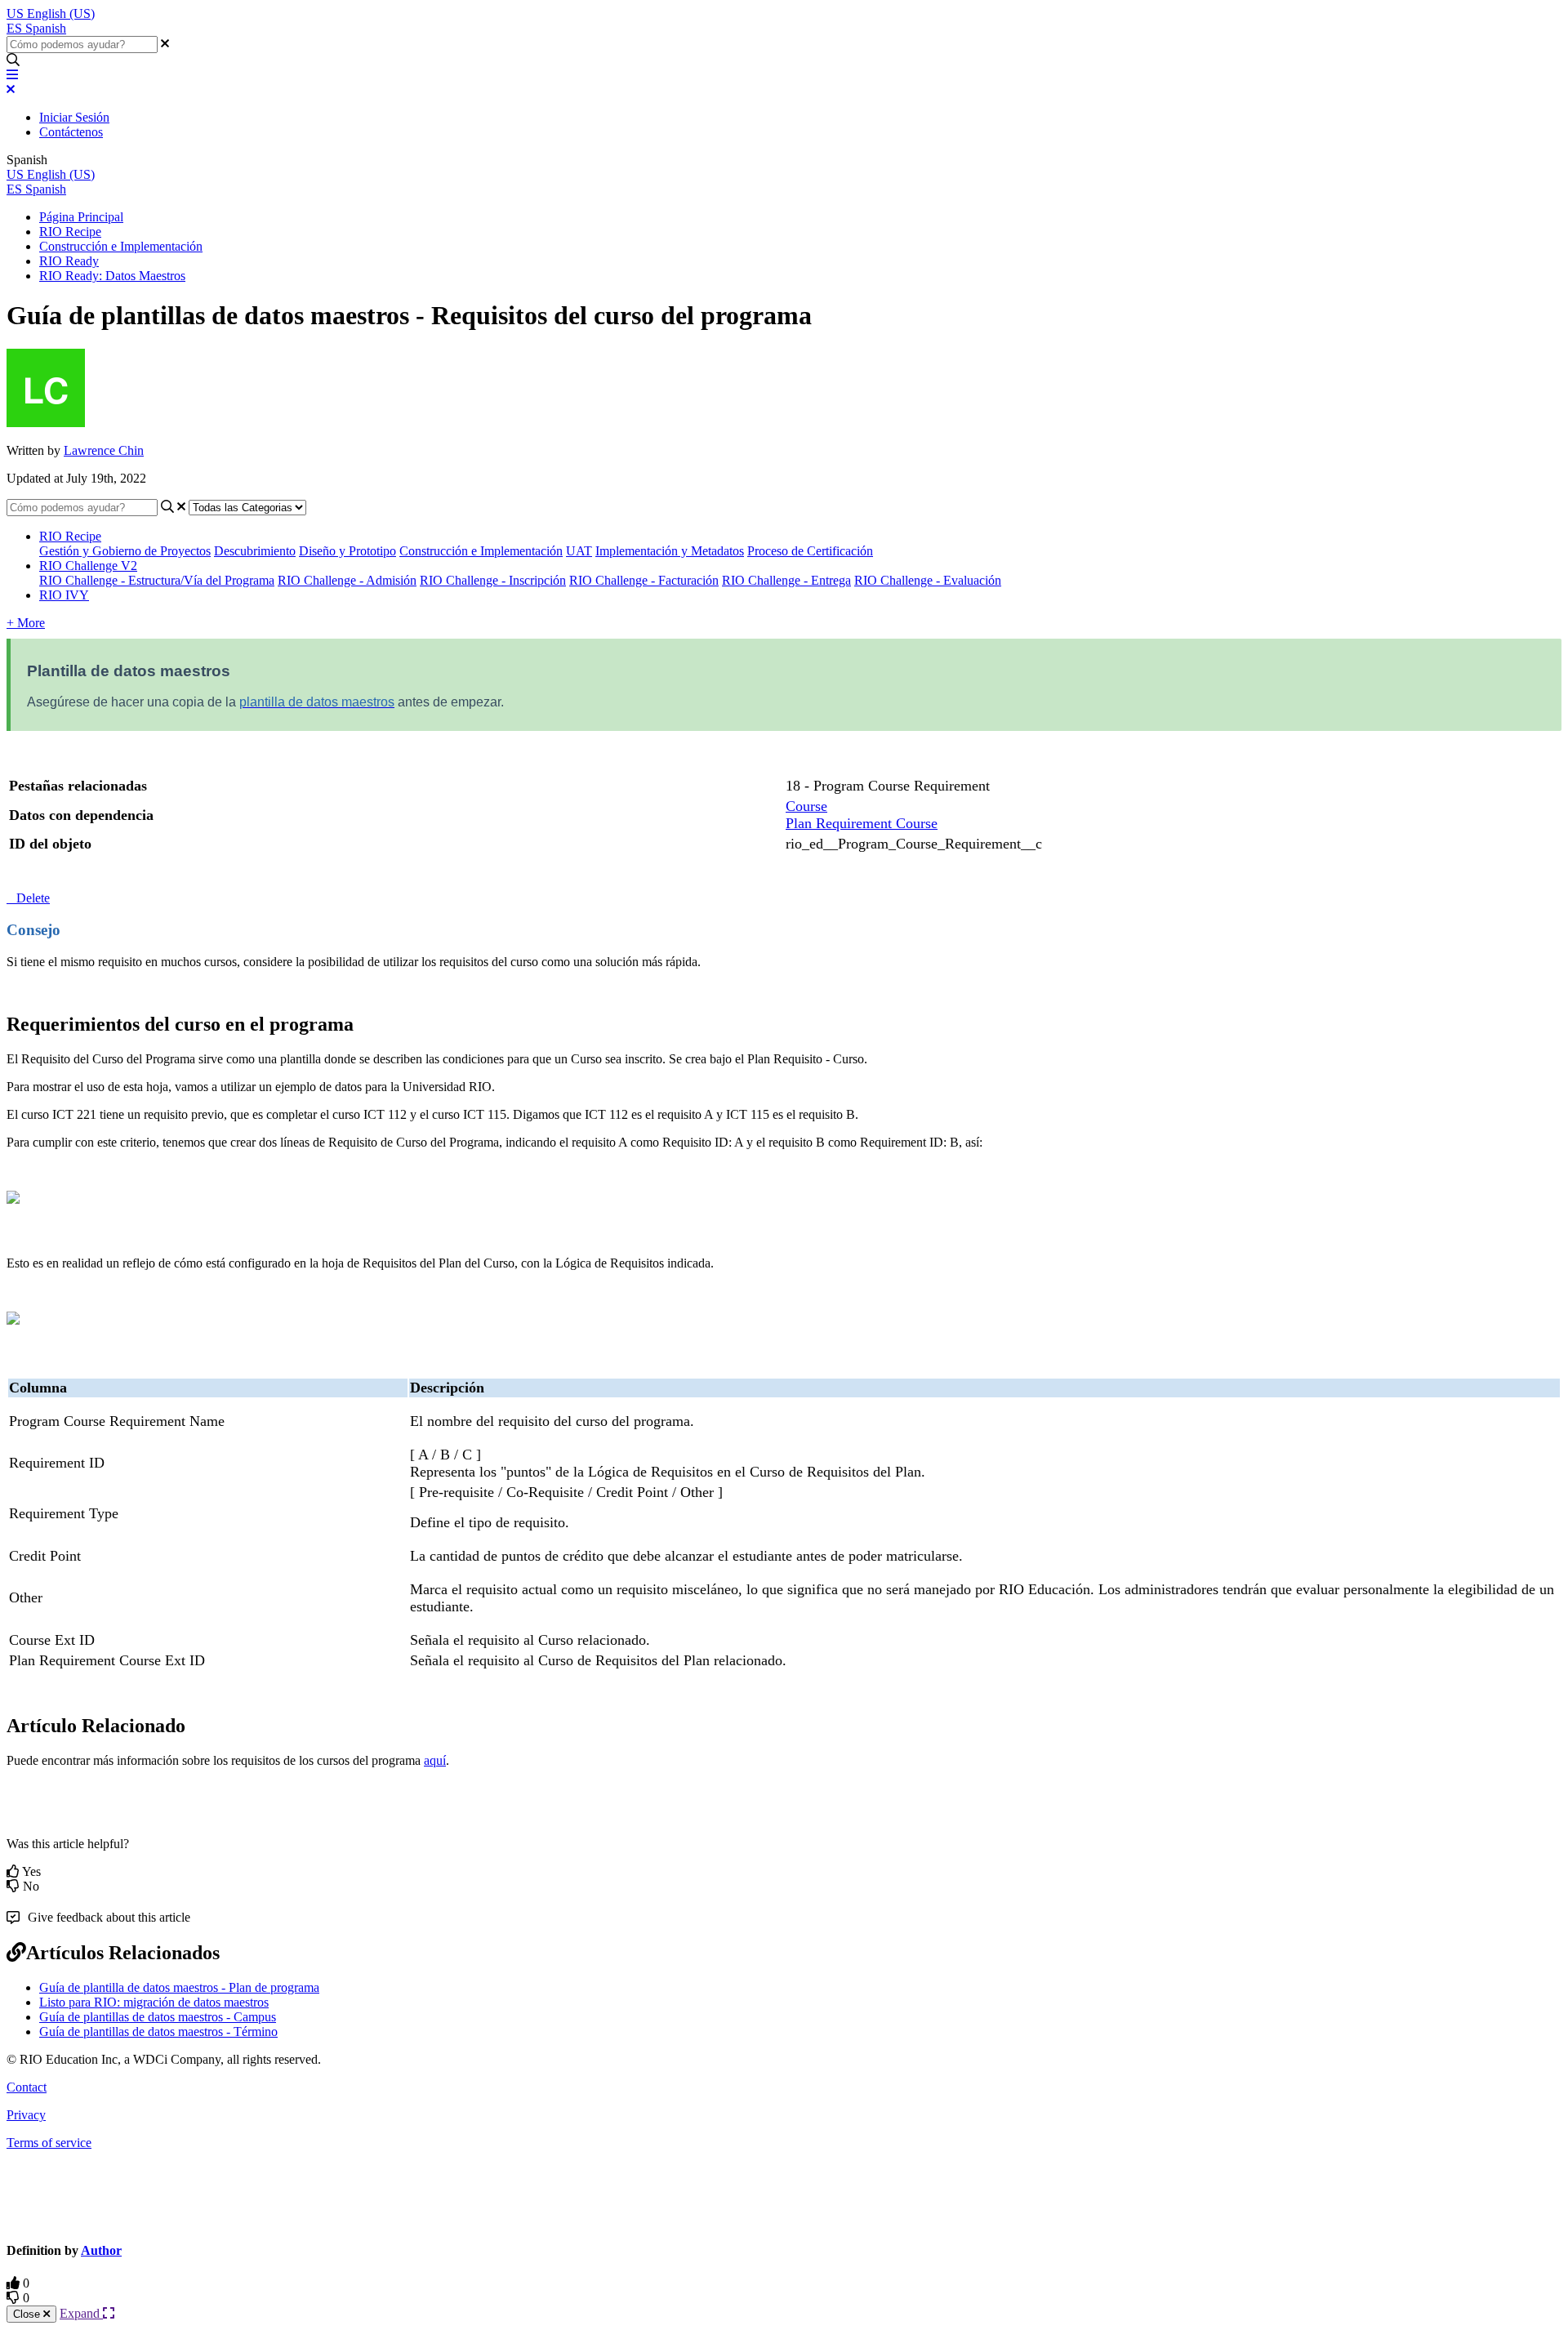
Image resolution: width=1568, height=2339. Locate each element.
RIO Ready (69, 261)
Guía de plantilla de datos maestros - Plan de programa (179, 1987)
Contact (27, 2087)
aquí (435, 1760)
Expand (81, 2313)
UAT (579, 551)
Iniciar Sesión (74, 117)
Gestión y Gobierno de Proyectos (125, 551)
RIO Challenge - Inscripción (493, 580)
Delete (33, 898)
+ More (26, 623)
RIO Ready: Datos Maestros (112, 276)
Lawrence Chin (104, 450)
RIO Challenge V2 (88, 566)
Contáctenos (71, 132)
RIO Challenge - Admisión (347, 580)
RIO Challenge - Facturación (644, 580)
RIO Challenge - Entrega (786, 580)
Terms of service (49, 2143)
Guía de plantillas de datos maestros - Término (158, 2032)
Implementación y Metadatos (670, 551)
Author (101, 2250)
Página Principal (81, 217)
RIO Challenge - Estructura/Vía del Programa (157, 580)
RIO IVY (64, 595)
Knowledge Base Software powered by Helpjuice (784, 2194)
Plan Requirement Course (862, 823)
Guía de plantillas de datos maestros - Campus (158, 2017)
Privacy (26, 2115)
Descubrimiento (255, 551)
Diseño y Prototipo (347, 551)
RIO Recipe (70, 232)
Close (28, 2314)
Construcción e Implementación (121, 246)
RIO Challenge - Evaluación (928, 580)
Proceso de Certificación (810, 551)
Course (806, 806)
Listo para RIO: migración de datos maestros (154, 2002)
